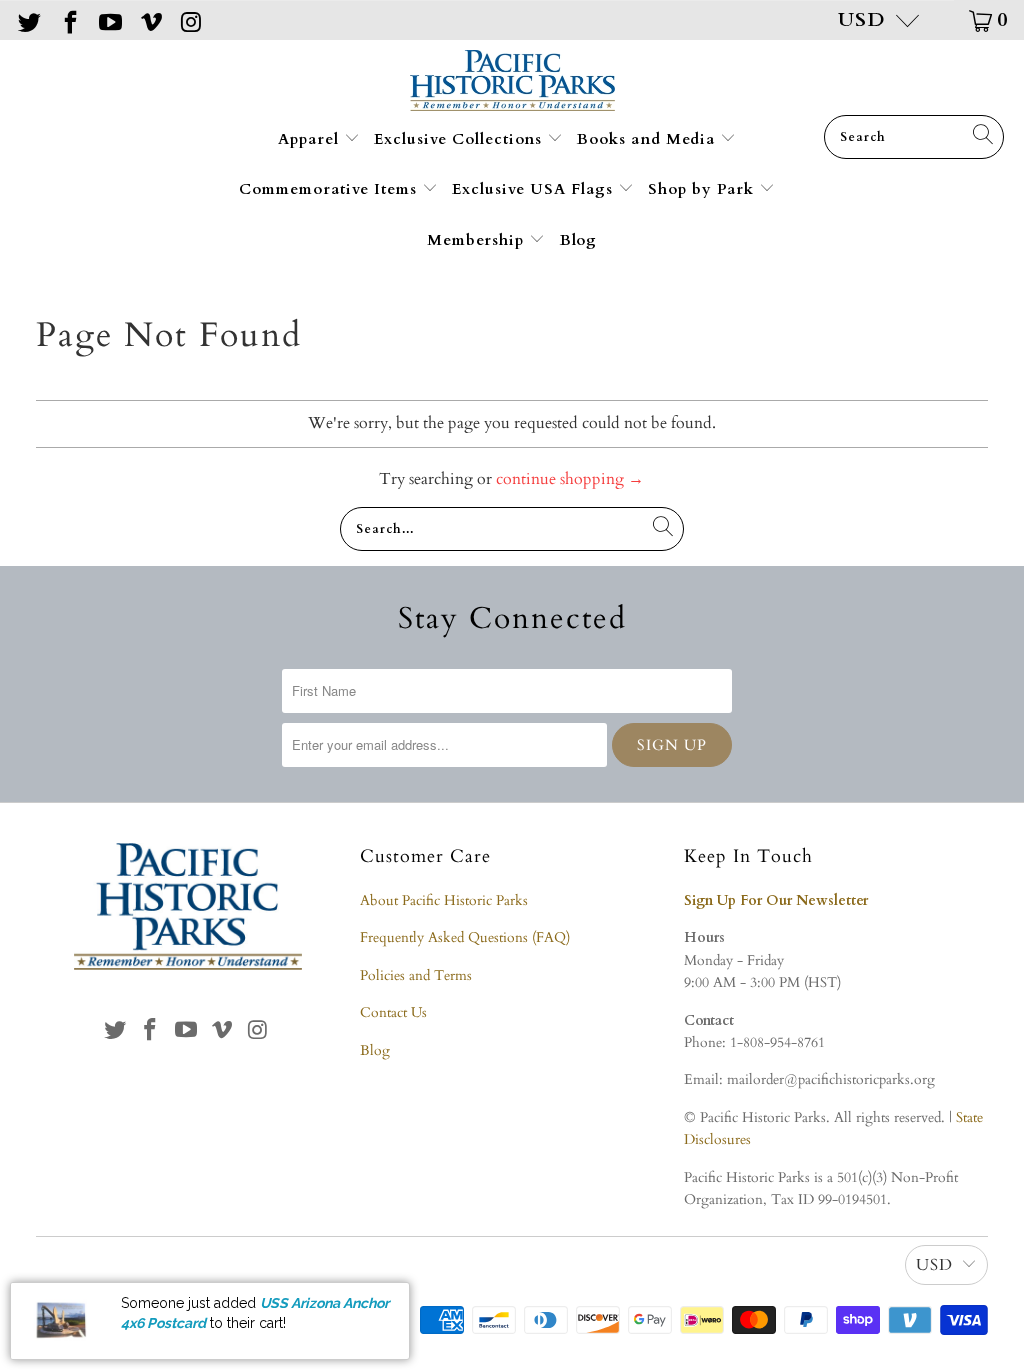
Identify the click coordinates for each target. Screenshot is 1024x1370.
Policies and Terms (416, 975)
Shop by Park (703, 189)
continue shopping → (570, 479)
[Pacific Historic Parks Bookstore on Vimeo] (149, 19)
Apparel (311, 139)
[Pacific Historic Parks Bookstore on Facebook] (68, 19)
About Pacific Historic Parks (444, 900)
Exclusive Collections (460, 139)
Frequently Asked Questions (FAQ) (465, 937)
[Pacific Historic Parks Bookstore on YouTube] (109, 19)
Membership (478, 240)
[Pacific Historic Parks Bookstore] (512, 82)
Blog (578, 240)
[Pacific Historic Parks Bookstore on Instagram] (190, 19)
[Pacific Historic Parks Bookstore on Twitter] (28, 19)
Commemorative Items (330, 189)
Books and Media (648, 139)
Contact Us (393, 1012)
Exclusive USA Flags (535, 189)
